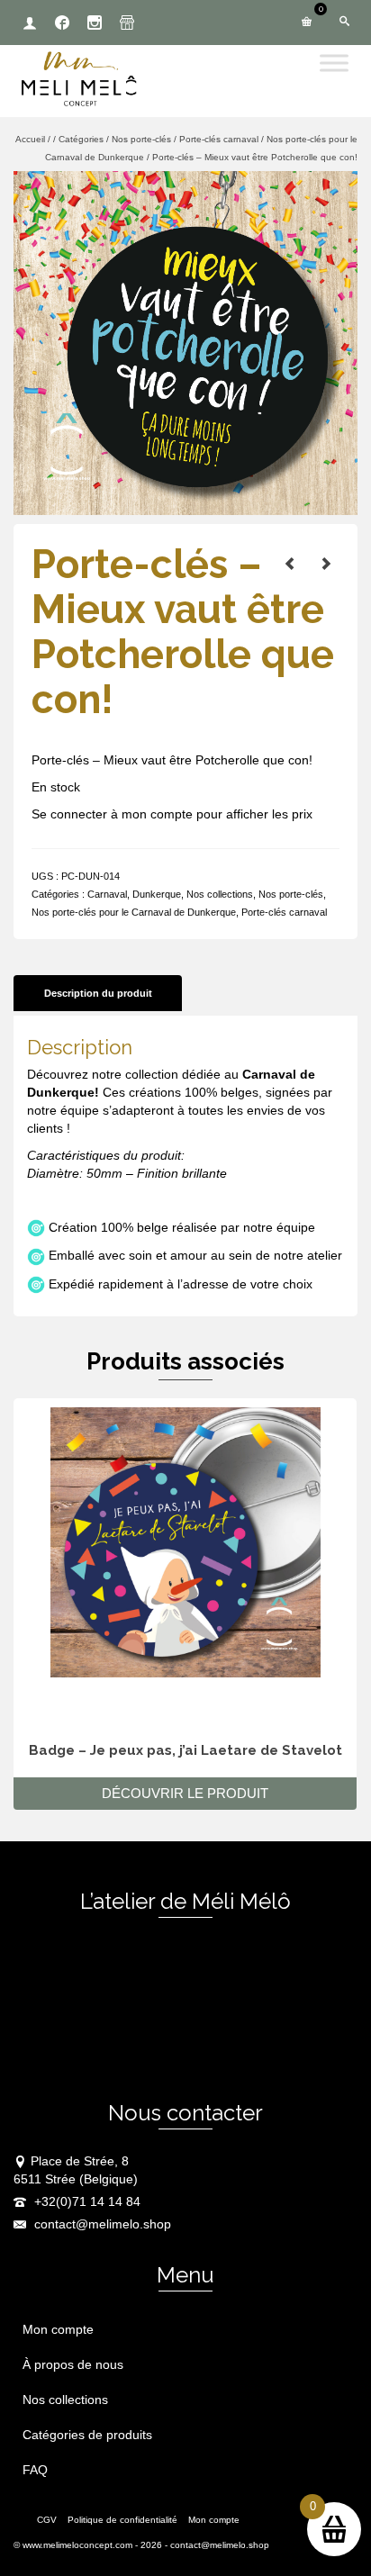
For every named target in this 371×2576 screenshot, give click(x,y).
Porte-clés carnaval (284, 912)
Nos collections (220, 894)
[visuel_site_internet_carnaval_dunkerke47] (185, 342)
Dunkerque (157, 894)
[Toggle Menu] (334, 63)
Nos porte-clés (291, 894)
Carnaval (107, 894)
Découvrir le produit (185, 1793)
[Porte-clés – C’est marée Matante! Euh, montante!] (326, 564)
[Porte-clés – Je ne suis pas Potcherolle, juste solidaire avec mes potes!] (290, 564)
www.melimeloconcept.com (77, 2545)
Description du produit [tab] (98, 993)
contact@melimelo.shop (101, 2224)
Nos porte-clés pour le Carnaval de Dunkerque (134, 912)
